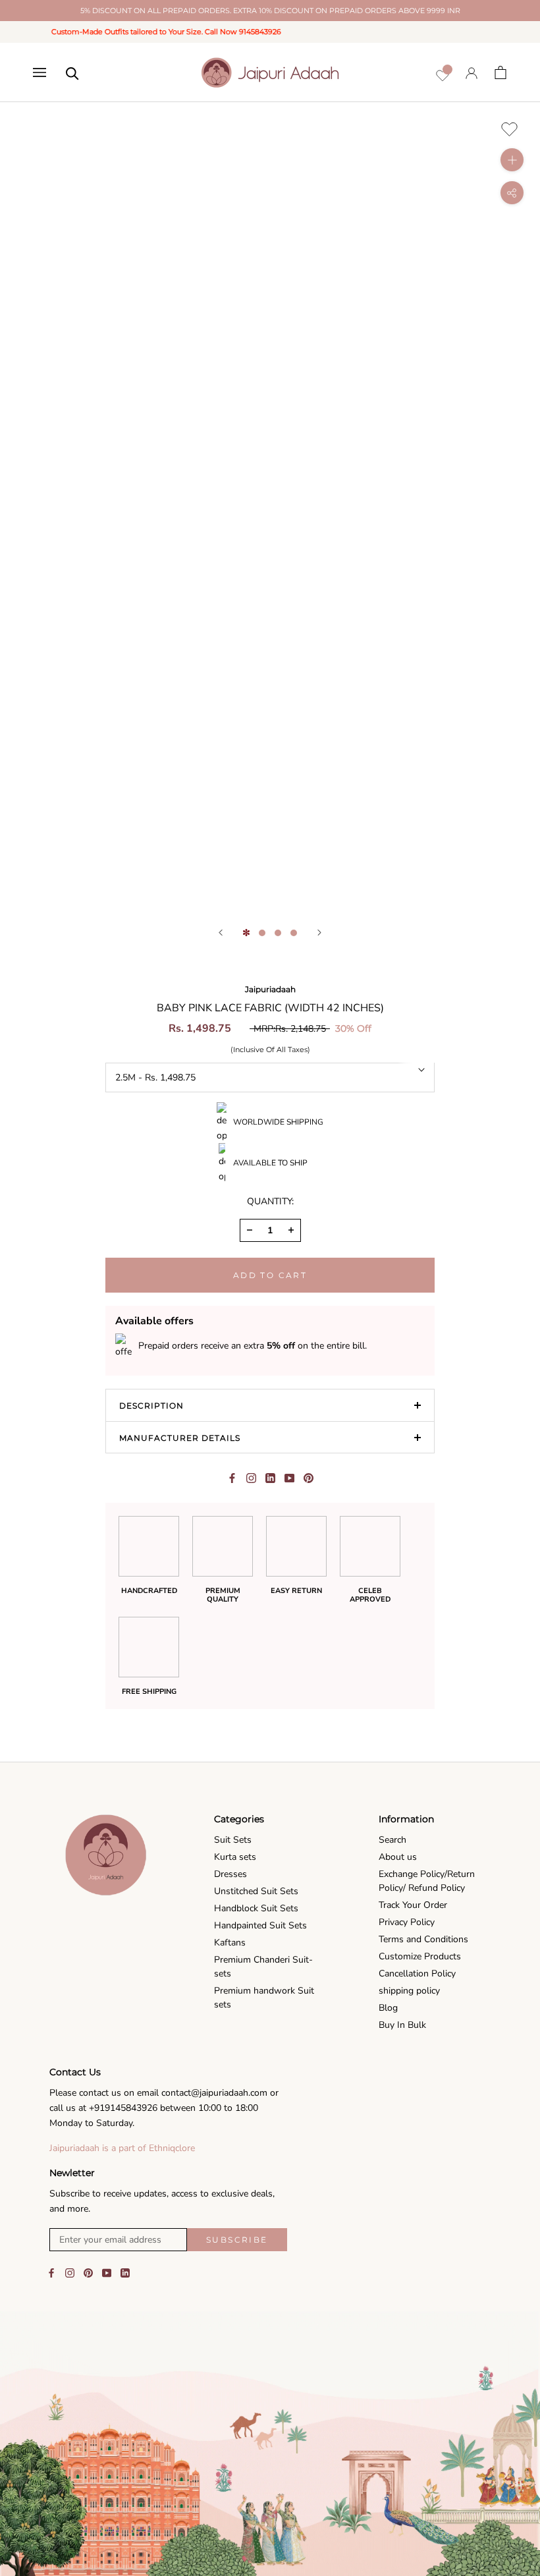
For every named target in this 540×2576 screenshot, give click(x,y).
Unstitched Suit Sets (256, 1891)
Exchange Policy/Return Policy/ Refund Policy (427, 1881)
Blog (388, 2008)
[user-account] (472, 73)
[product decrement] (250, 1230)
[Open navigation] (40, 72)
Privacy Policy (407, 1922)
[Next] (319, 933)
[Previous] (221, 933)
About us (398, 1857)
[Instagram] (70, 2272)
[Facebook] (232, 1478)
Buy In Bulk (402, 2025)
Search (392, 1840)
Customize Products (420, 1956)
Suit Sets (233, 1840)
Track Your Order (413, 1905)
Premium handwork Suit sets (264, 1998)
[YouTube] (107, 2272)
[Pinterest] (309, 1478)
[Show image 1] (246, 933)
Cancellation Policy (417, 1974)
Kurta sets (235, 1857)
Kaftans (230, 1943)
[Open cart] (500, 72)
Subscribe (237, 2240)
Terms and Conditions (423, 1939)
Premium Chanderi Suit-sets (263, 1967)
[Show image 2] (262, 933)
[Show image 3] (278, 933)
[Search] (72, 72)
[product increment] (291, 1230)
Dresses (230, 1874)
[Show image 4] (294, 933)
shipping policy (409, 1991)
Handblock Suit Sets (256, 1908)
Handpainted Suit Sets (260, 1925)
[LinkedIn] (125, 2272)
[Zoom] (512, 160)
